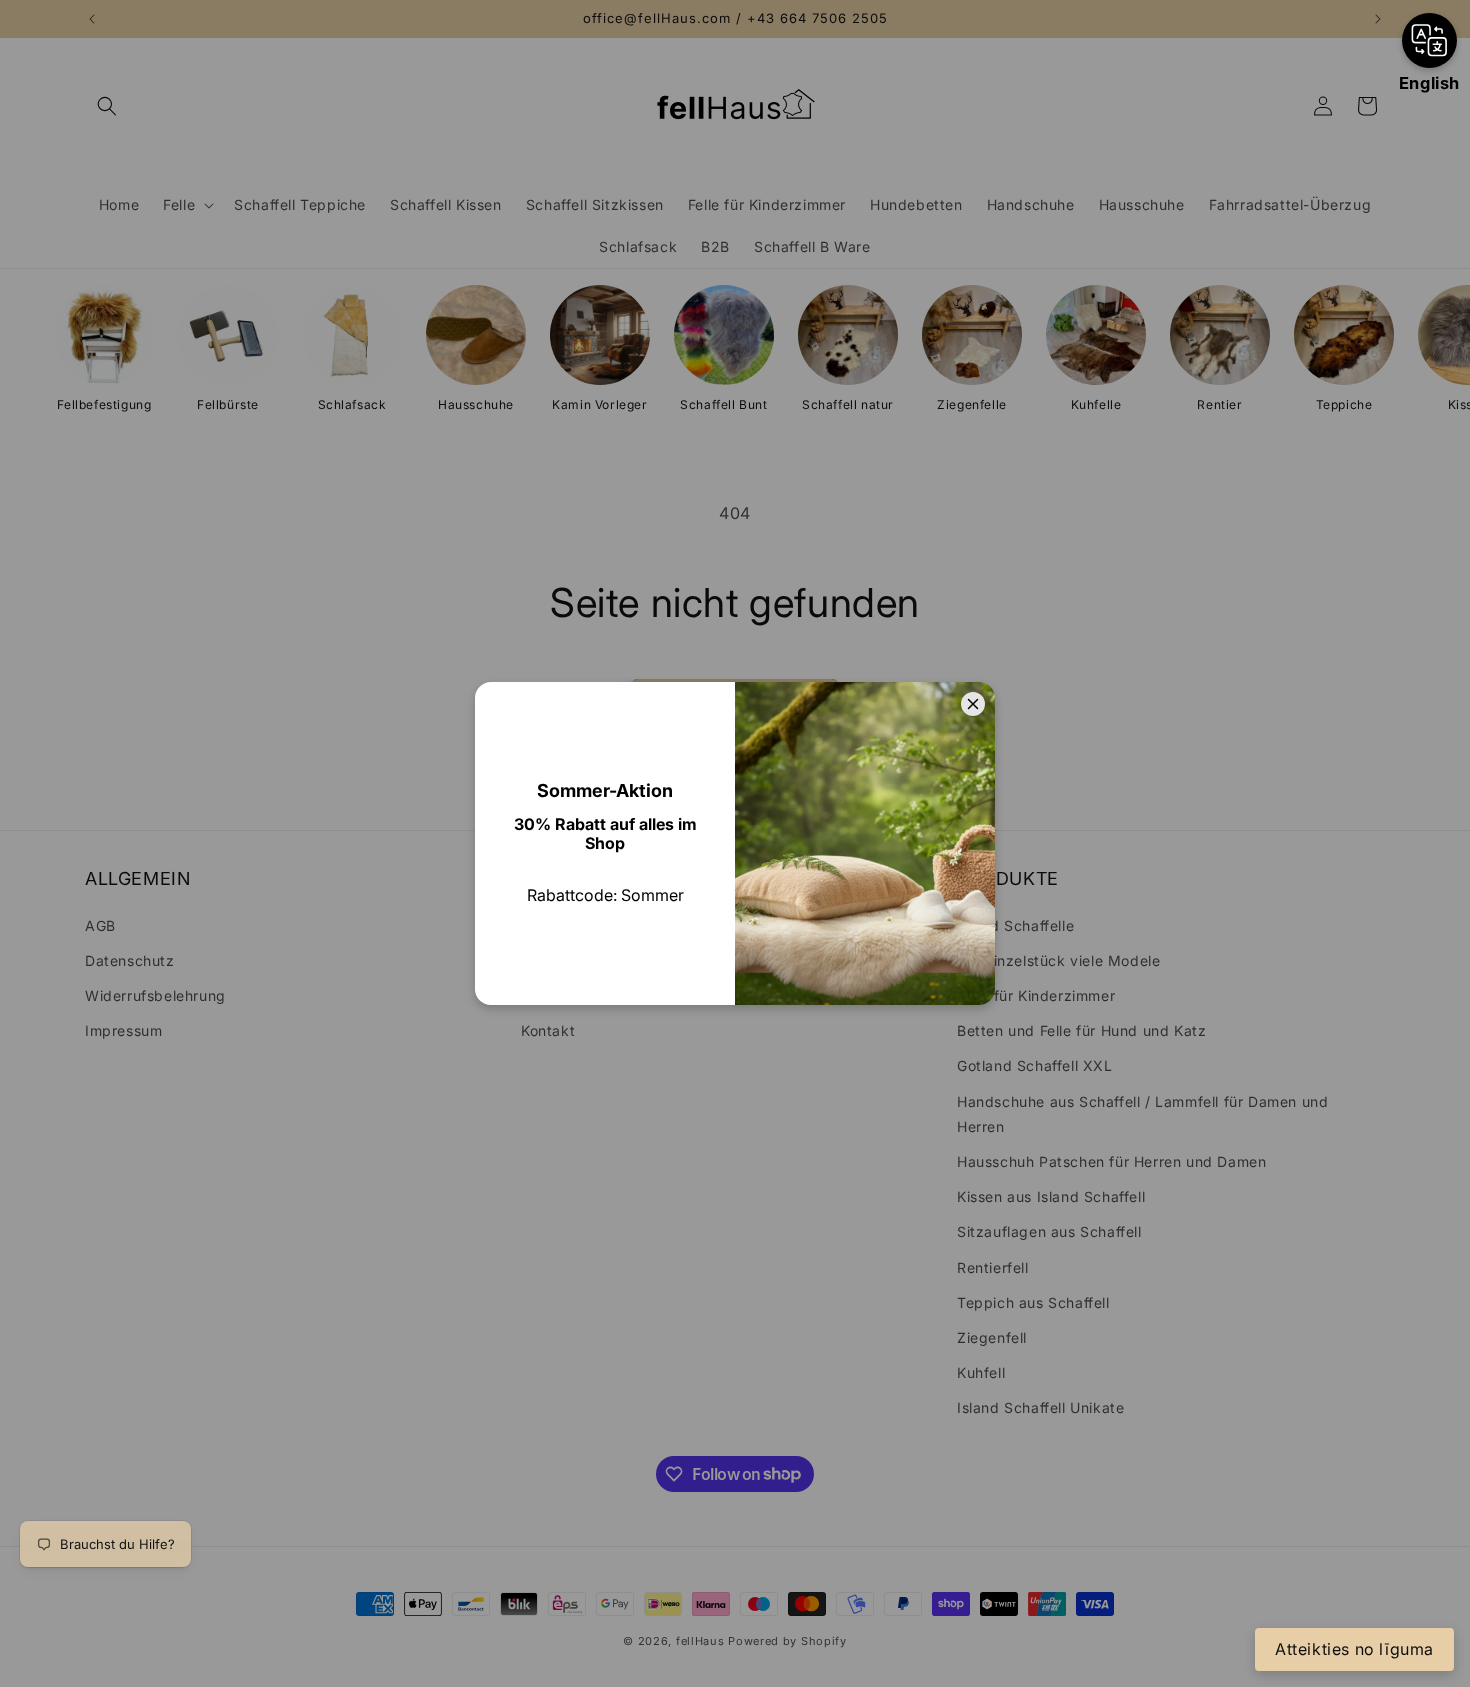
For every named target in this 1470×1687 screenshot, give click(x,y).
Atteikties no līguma (1354, 1649)
